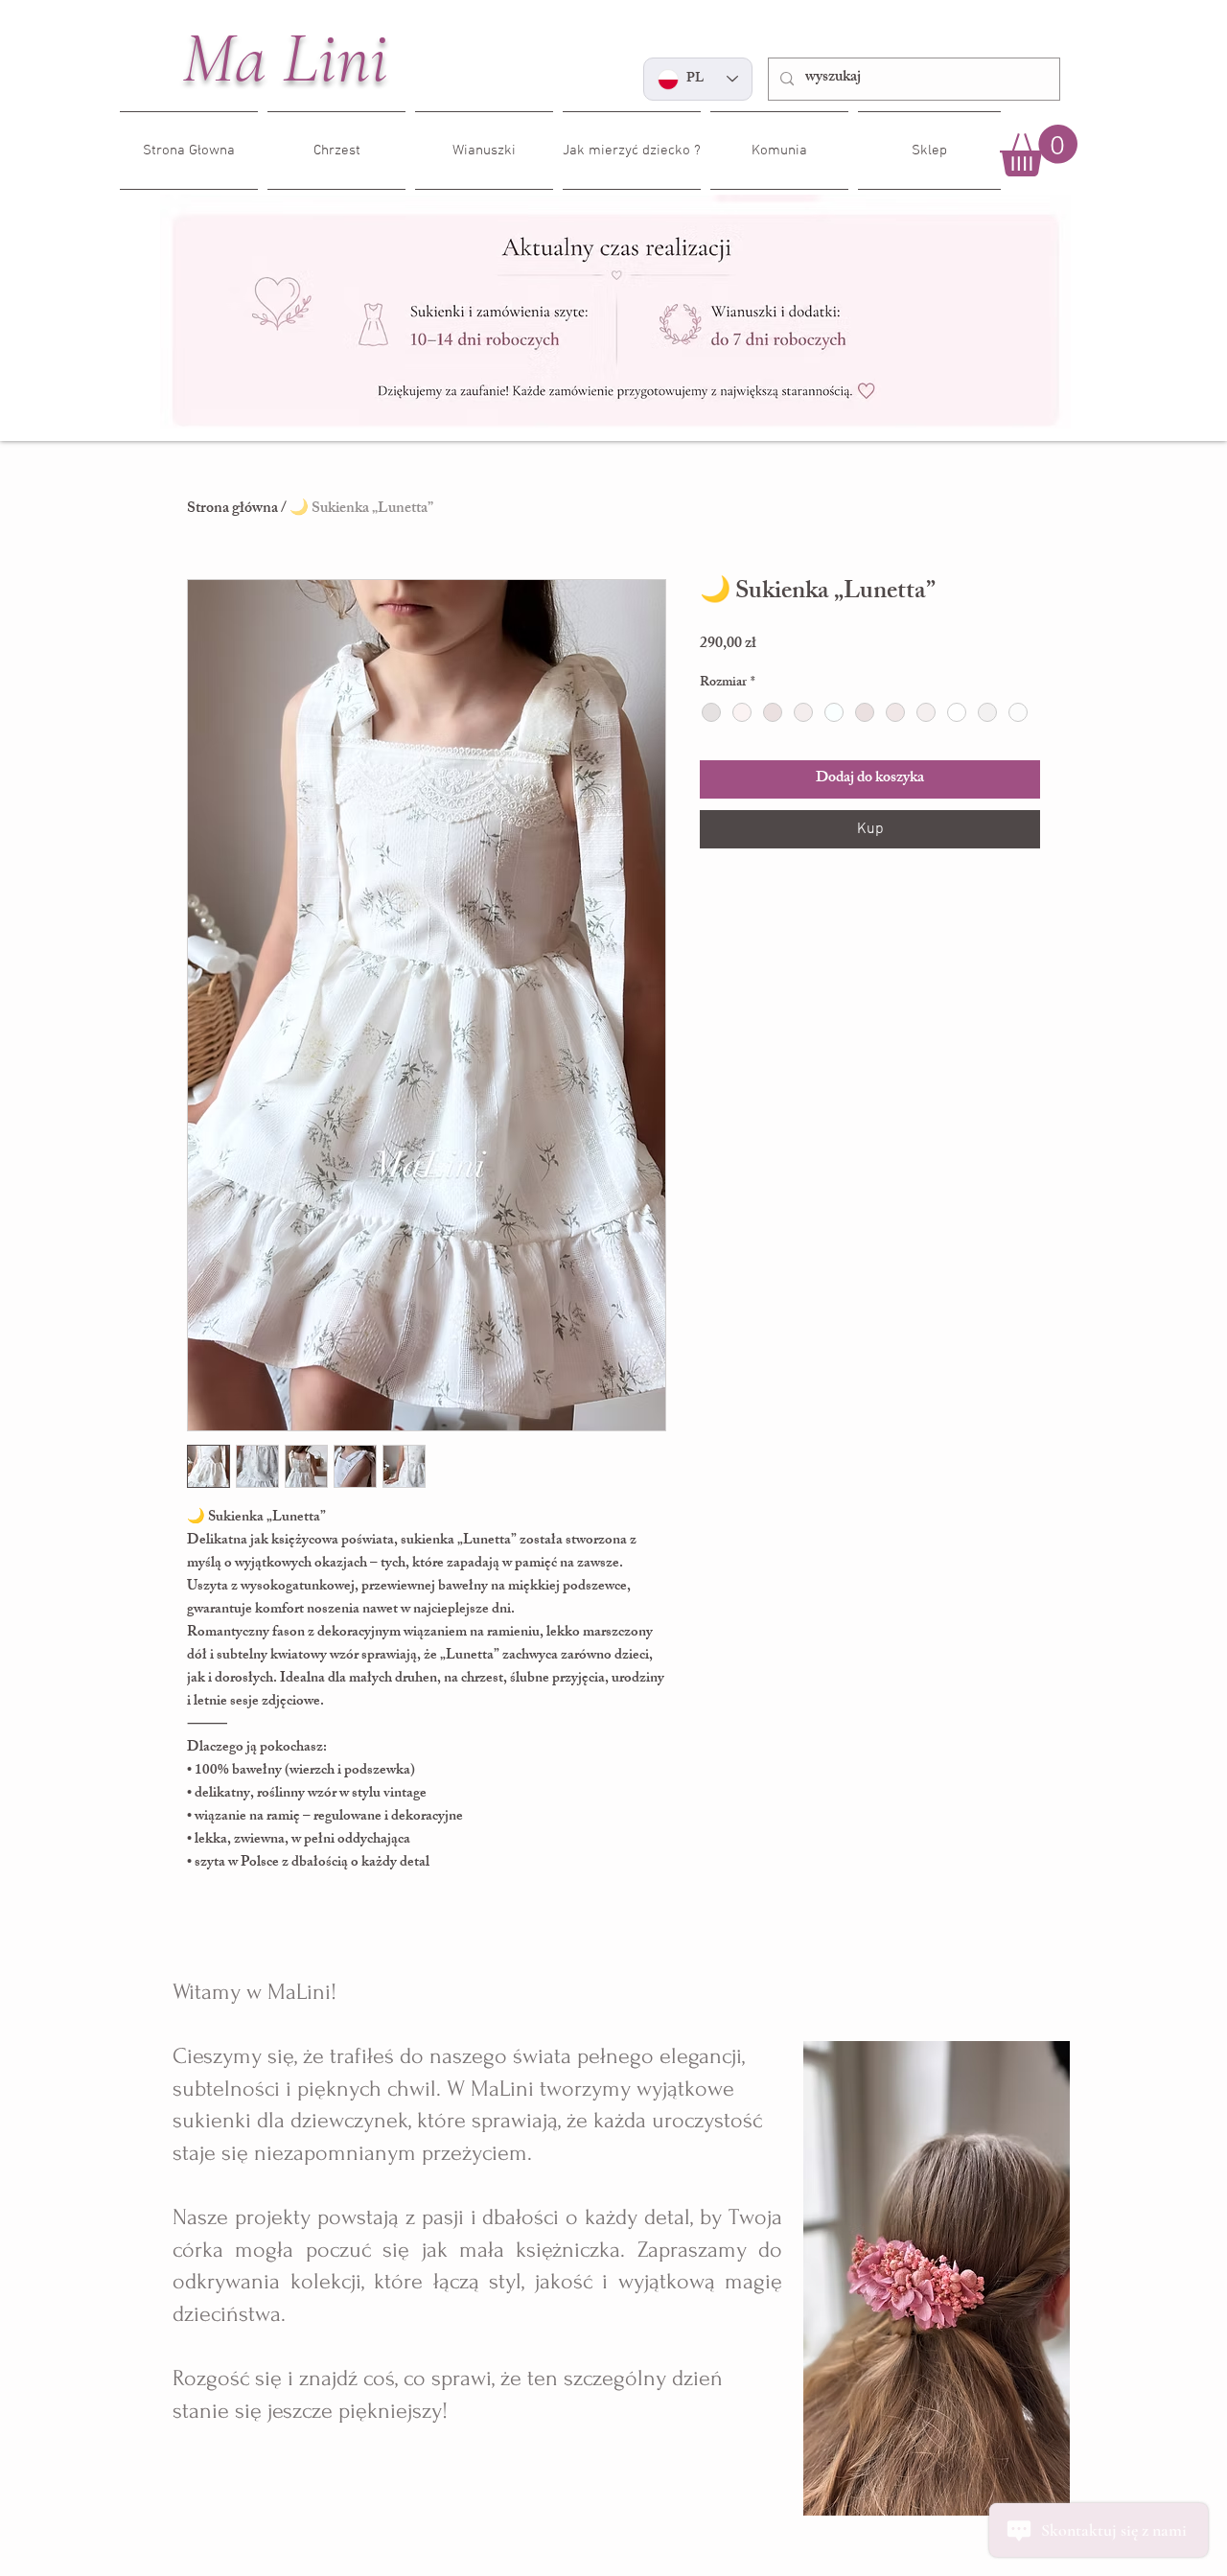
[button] (1039, 151)
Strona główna (232, 510)
